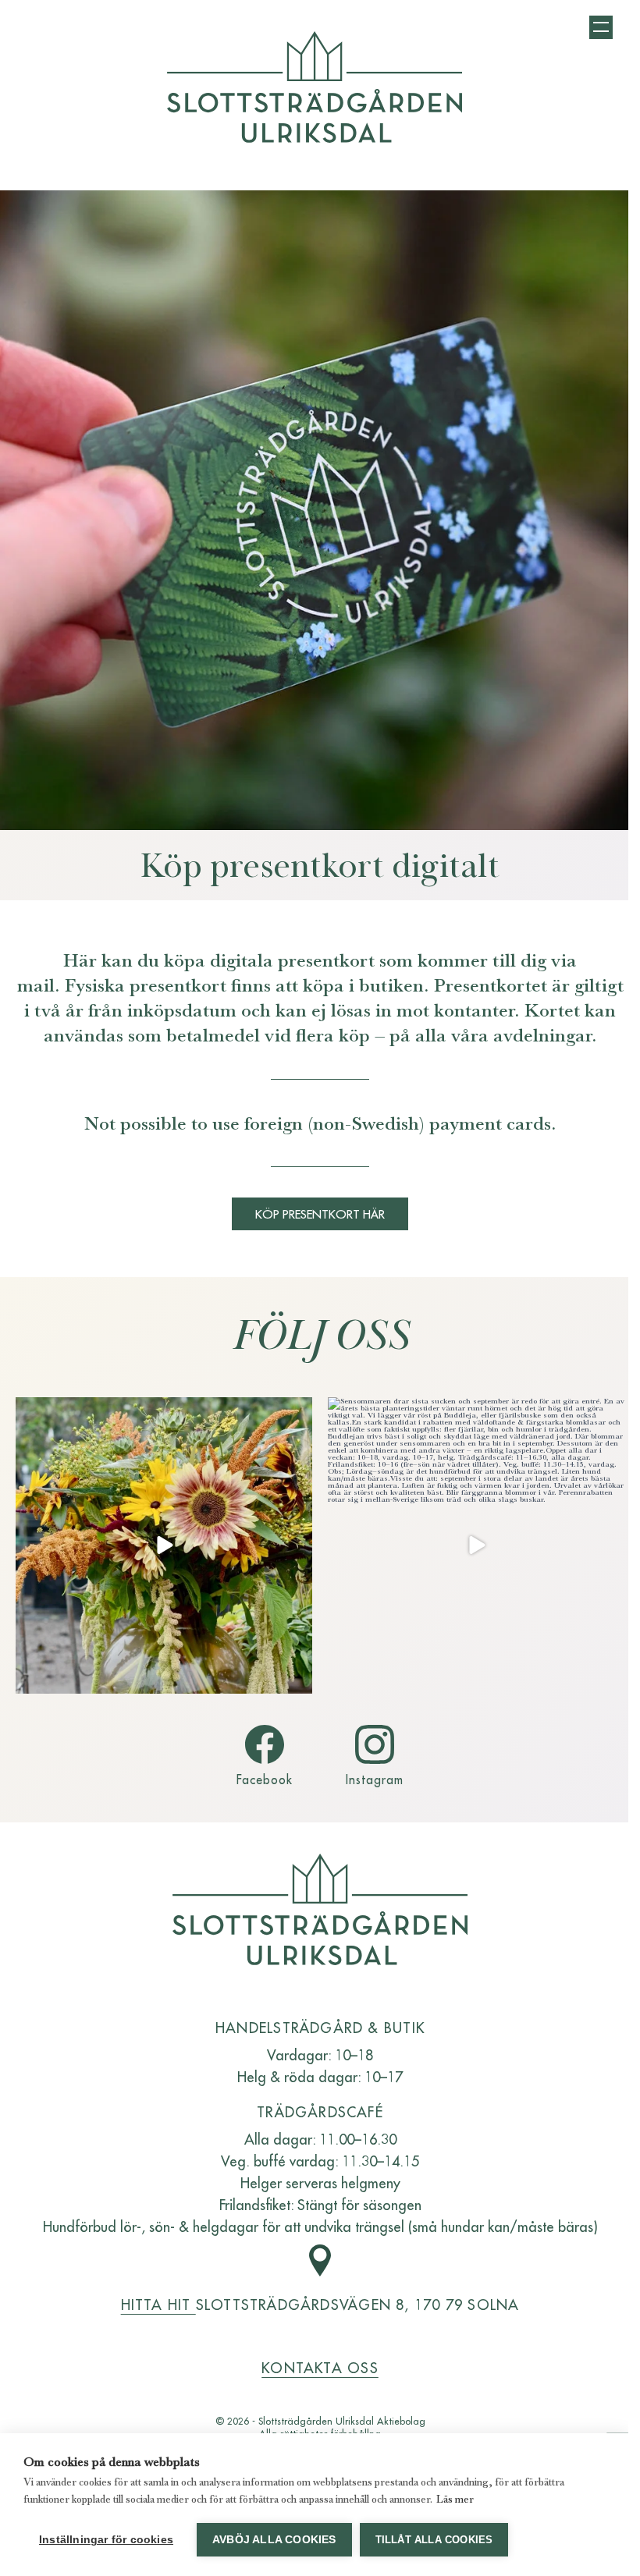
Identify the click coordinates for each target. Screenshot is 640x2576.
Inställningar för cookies (106, 2540)
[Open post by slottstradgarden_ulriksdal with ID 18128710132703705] (164, 1545)
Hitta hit (158, 2304)
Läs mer (455, 2499)
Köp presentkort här (320, 1213)
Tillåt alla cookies (434, 2540)
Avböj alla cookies (274, 2540)
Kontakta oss (320, 2367)
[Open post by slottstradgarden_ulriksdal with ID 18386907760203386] (476, 1545)
